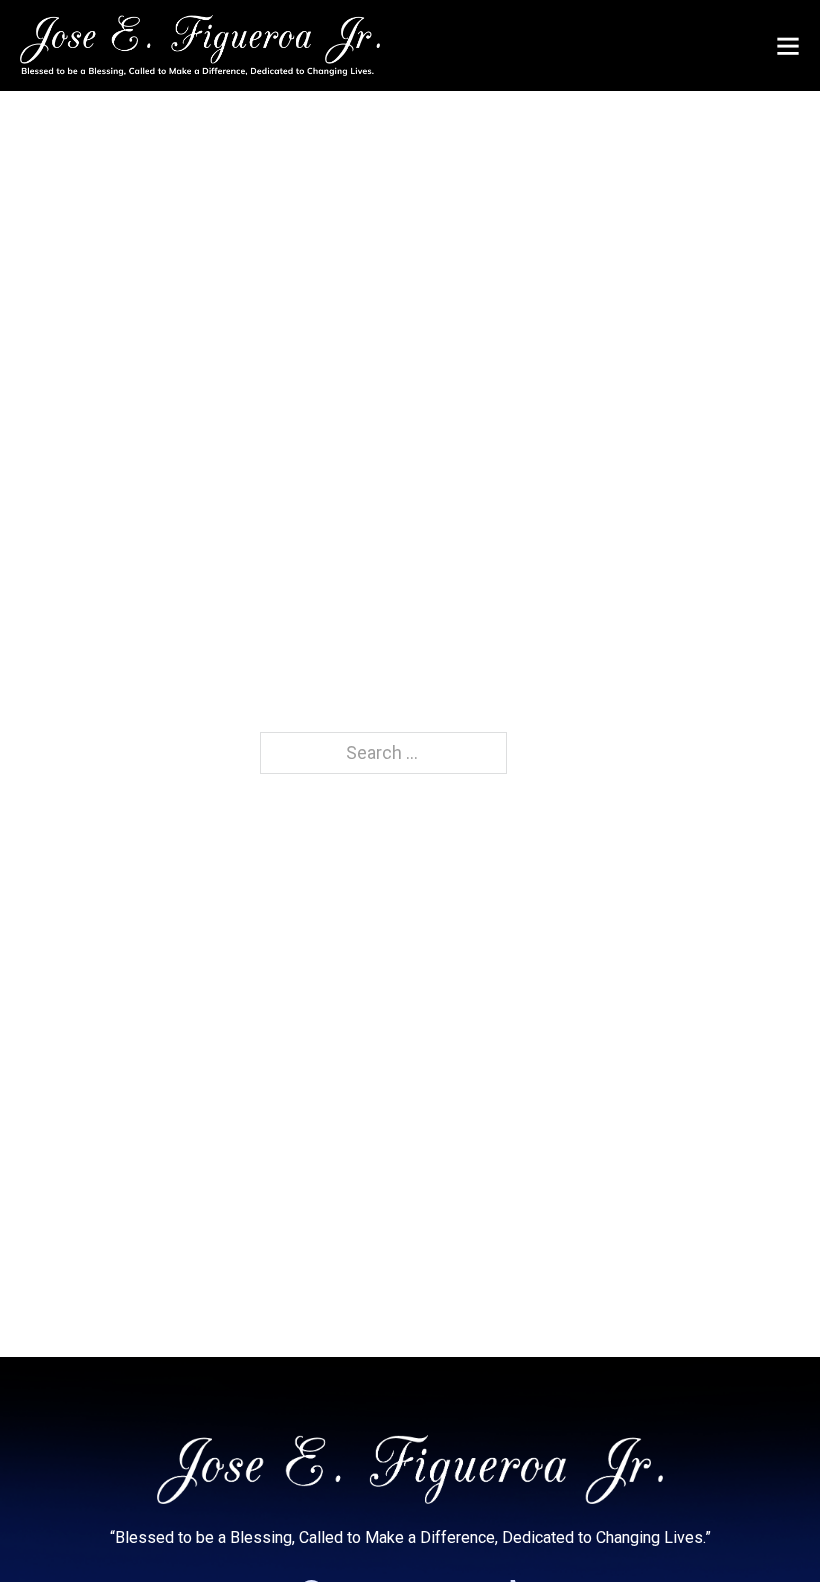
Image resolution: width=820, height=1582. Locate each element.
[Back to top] (765, 1527)
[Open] (788, 46)
